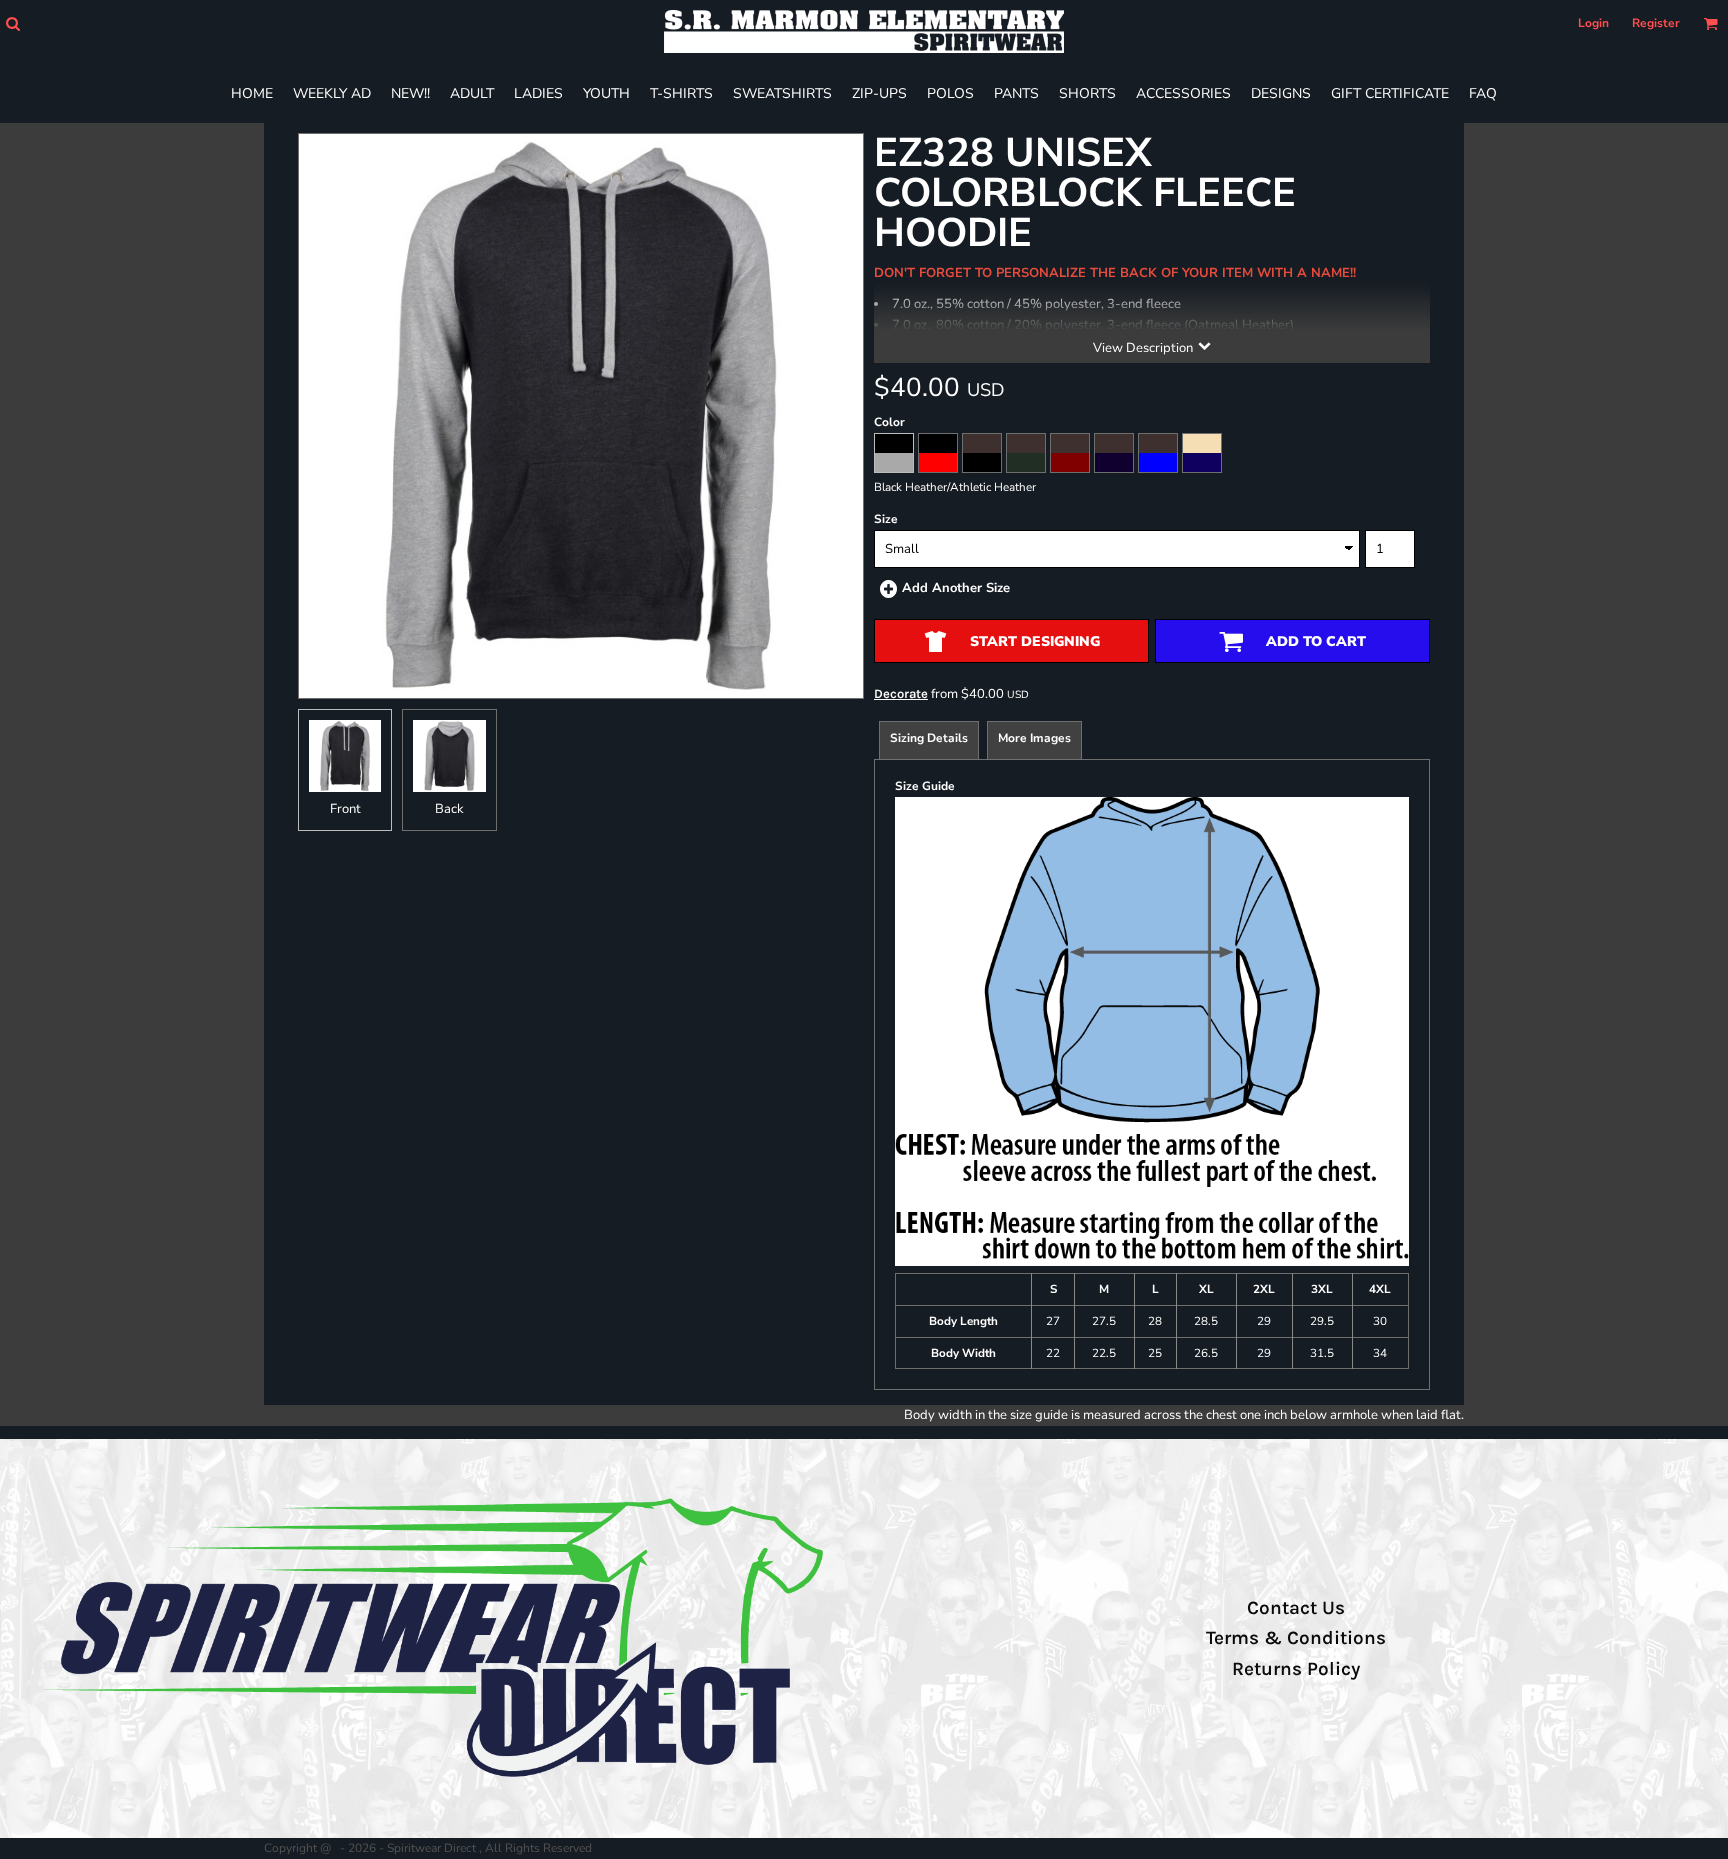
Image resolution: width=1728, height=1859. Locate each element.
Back (449, 809)
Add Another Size (956, 588)
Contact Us (1296, 1608)
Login (1593, 23)
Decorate (901, 693)
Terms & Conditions (1296, 1638)
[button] (12, 23)
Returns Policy (1296, 1669)
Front (345, 809)
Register (1656, 23)
